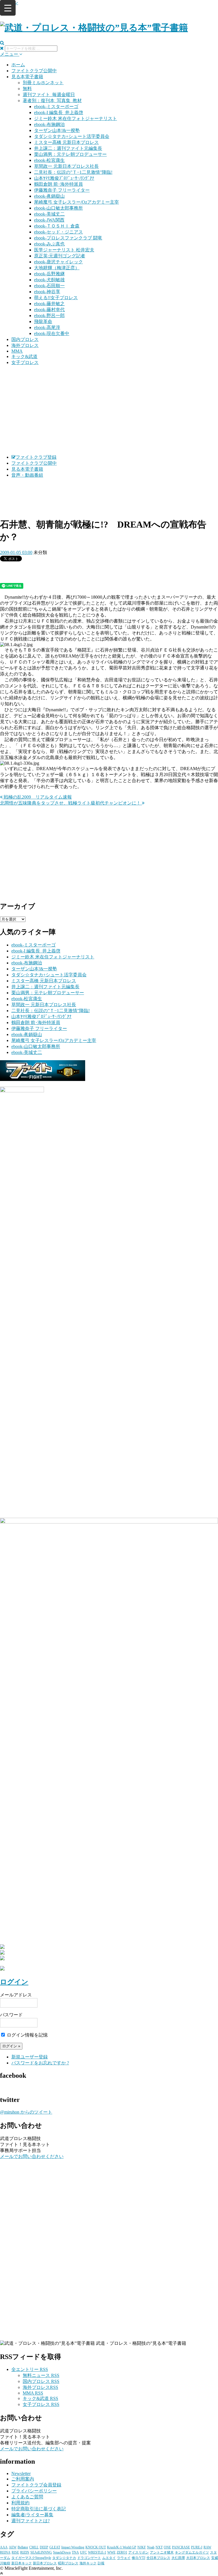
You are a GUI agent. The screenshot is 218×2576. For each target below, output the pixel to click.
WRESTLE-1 (97, 2552)
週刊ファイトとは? (31, 2521)
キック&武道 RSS (40, 2398)
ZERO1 (122, 2552)
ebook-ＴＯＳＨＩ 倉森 (57, 226)
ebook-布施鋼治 (49, 124)
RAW (207, 2547)
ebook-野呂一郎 (49, 316)
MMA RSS (33, 2393)
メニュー (10, 54)
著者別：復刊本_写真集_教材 (52, 101)
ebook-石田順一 (49, 286)
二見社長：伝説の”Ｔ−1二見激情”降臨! (73, 172)
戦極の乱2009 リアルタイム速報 (37, 797)
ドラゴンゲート (89, 2558)
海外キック (88, 2563)
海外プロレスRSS (40, 2387)
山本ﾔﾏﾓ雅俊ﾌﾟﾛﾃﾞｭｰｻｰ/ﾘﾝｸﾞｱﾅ (64, 178)
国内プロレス (25, 339)
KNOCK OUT (96, 2547)
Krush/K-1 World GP (122, 2547)
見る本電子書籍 (27, 77)
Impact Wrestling (73, 2547)
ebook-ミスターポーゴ (56, 107)
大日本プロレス (198, 2558)
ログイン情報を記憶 (27, 2035)
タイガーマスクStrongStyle (31, 2558)
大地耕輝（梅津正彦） (57, 268)
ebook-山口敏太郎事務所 (58, 208)
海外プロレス (25, 345)
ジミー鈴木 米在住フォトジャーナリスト (76, 118)
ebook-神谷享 (47, 292)
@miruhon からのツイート (26, 2112)
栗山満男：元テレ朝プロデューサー (70, 154)
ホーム (18, 65)
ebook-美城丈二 (49, 214)
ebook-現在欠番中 (52, 333)
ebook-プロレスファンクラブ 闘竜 (68, 238)
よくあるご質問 (27, 2497)
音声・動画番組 (27, 475)
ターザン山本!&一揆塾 (57, 130)
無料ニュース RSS (41, 2375)
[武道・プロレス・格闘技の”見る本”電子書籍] (94, 28)
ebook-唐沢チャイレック (58, 262)
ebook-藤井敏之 (49, 304)
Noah (151, 2547)
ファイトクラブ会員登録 (36, 2485)
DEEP (44, 2547)
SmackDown (62, 2552)
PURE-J (197, 2547)
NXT (159, 2547)
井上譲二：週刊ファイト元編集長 (68, 148)
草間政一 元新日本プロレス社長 (66, 166)
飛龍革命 (43, 322)
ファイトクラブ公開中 (34, 71)
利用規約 (20, 2503)
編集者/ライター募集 (32, 2515)
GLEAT (55, 2547)
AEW (13, 2547)
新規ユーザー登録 (30, 2057)
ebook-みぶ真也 (49, 244)
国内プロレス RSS (41, 2381)
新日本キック (22, 2563)
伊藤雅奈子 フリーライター (62, 190)
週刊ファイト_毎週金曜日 (49, 95)
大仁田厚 (178, 2558)
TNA (75, 2552)
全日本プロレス (158, 2558)
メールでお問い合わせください (32, 2156)
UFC (83, 2552)
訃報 (101, 2563)
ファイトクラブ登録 (36, 457)
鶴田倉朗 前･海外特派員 (58, 184)
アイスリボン (139, 2552)
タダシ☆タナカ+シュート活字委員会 (72, 136)
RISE (15, 2552)
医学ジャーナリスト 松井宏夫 (64, 250)
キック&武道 (24, 356)
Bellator (23, 2547)
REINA (5, 2552)
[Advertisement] (109, 410)
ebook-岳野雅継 (49, 274)
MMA (17, 351)
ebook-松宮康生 (49, 160)
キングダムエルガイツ (192, 2552)
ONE (167, 2547)
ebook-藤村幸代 (49, 310)
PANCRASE (181, 2547)
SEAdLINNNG (41, 2552)
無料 (27, 89)
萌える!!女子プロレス (56, 298)
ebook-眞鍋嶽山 (49, 196)
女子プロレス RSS (41, 2404)
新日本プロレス (45, 2563)
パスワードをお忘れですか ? (40, 2063)
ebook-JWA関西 (49, 220)
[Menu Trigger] (8, 8)
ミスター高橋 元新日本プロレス (66, 142)
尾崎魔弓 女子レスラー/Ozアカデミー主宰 (76, 202)
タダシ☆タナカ (64, 2558)
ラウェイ (124, 2558)
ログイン (14, 1982)
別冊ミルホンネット (43, 83)
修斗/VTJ (139, 2558)
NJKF (142, 2547)
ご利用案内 (23, 2479)
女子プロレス (25, 362)
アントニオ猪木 (162, 2552)
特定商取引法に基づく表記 (39, 2509)
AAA (4, 2547)
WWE (111, 2552)
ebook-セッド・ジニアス (58, 232)
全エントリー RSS (30, 2369)
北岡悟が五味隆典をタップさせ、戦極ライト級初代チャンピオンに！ (71, 803)
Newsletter (21, 2473)
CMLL (34, 2547)
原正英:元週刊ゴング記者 (60, 256)
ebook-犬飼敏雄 (49, 280)
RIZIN (25, 2552)
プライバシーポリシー (34, 2491)
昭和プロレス (68, 2563)
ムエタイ (109, 2558)
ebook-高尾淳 (47, 327)
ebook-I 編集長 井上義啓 (59, 112)
